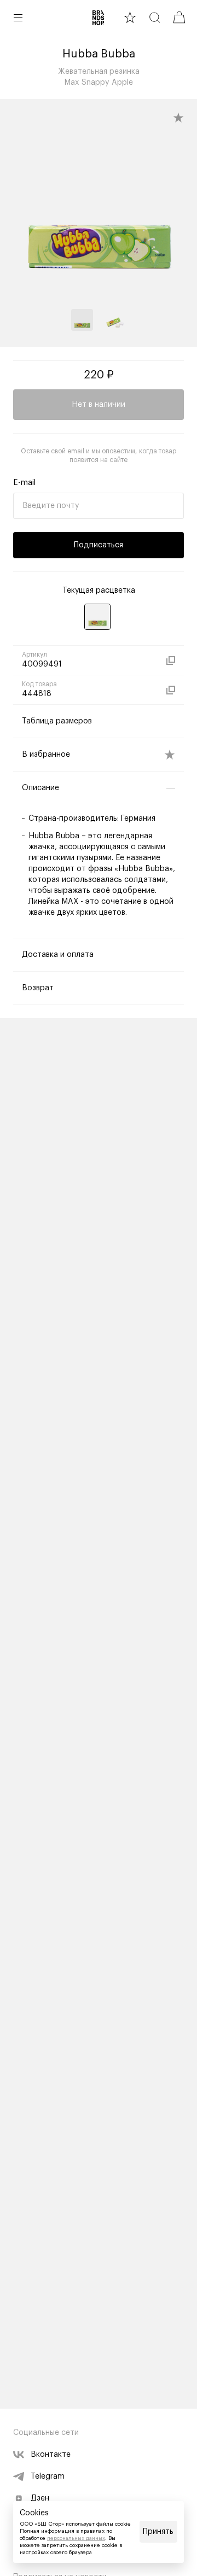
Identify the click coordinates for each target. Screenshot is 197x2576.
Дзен (40, 2498)
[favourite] (130, 17)
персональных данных (76, 2538)
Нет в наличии (99, 405)
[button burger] (18, 17)
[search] (155, 17)
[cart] (179, 17)
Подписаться (99, 545)
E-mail (24, 483)
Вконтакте (51, 2455)
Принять (158, 2532)
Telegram (48, 2476)
